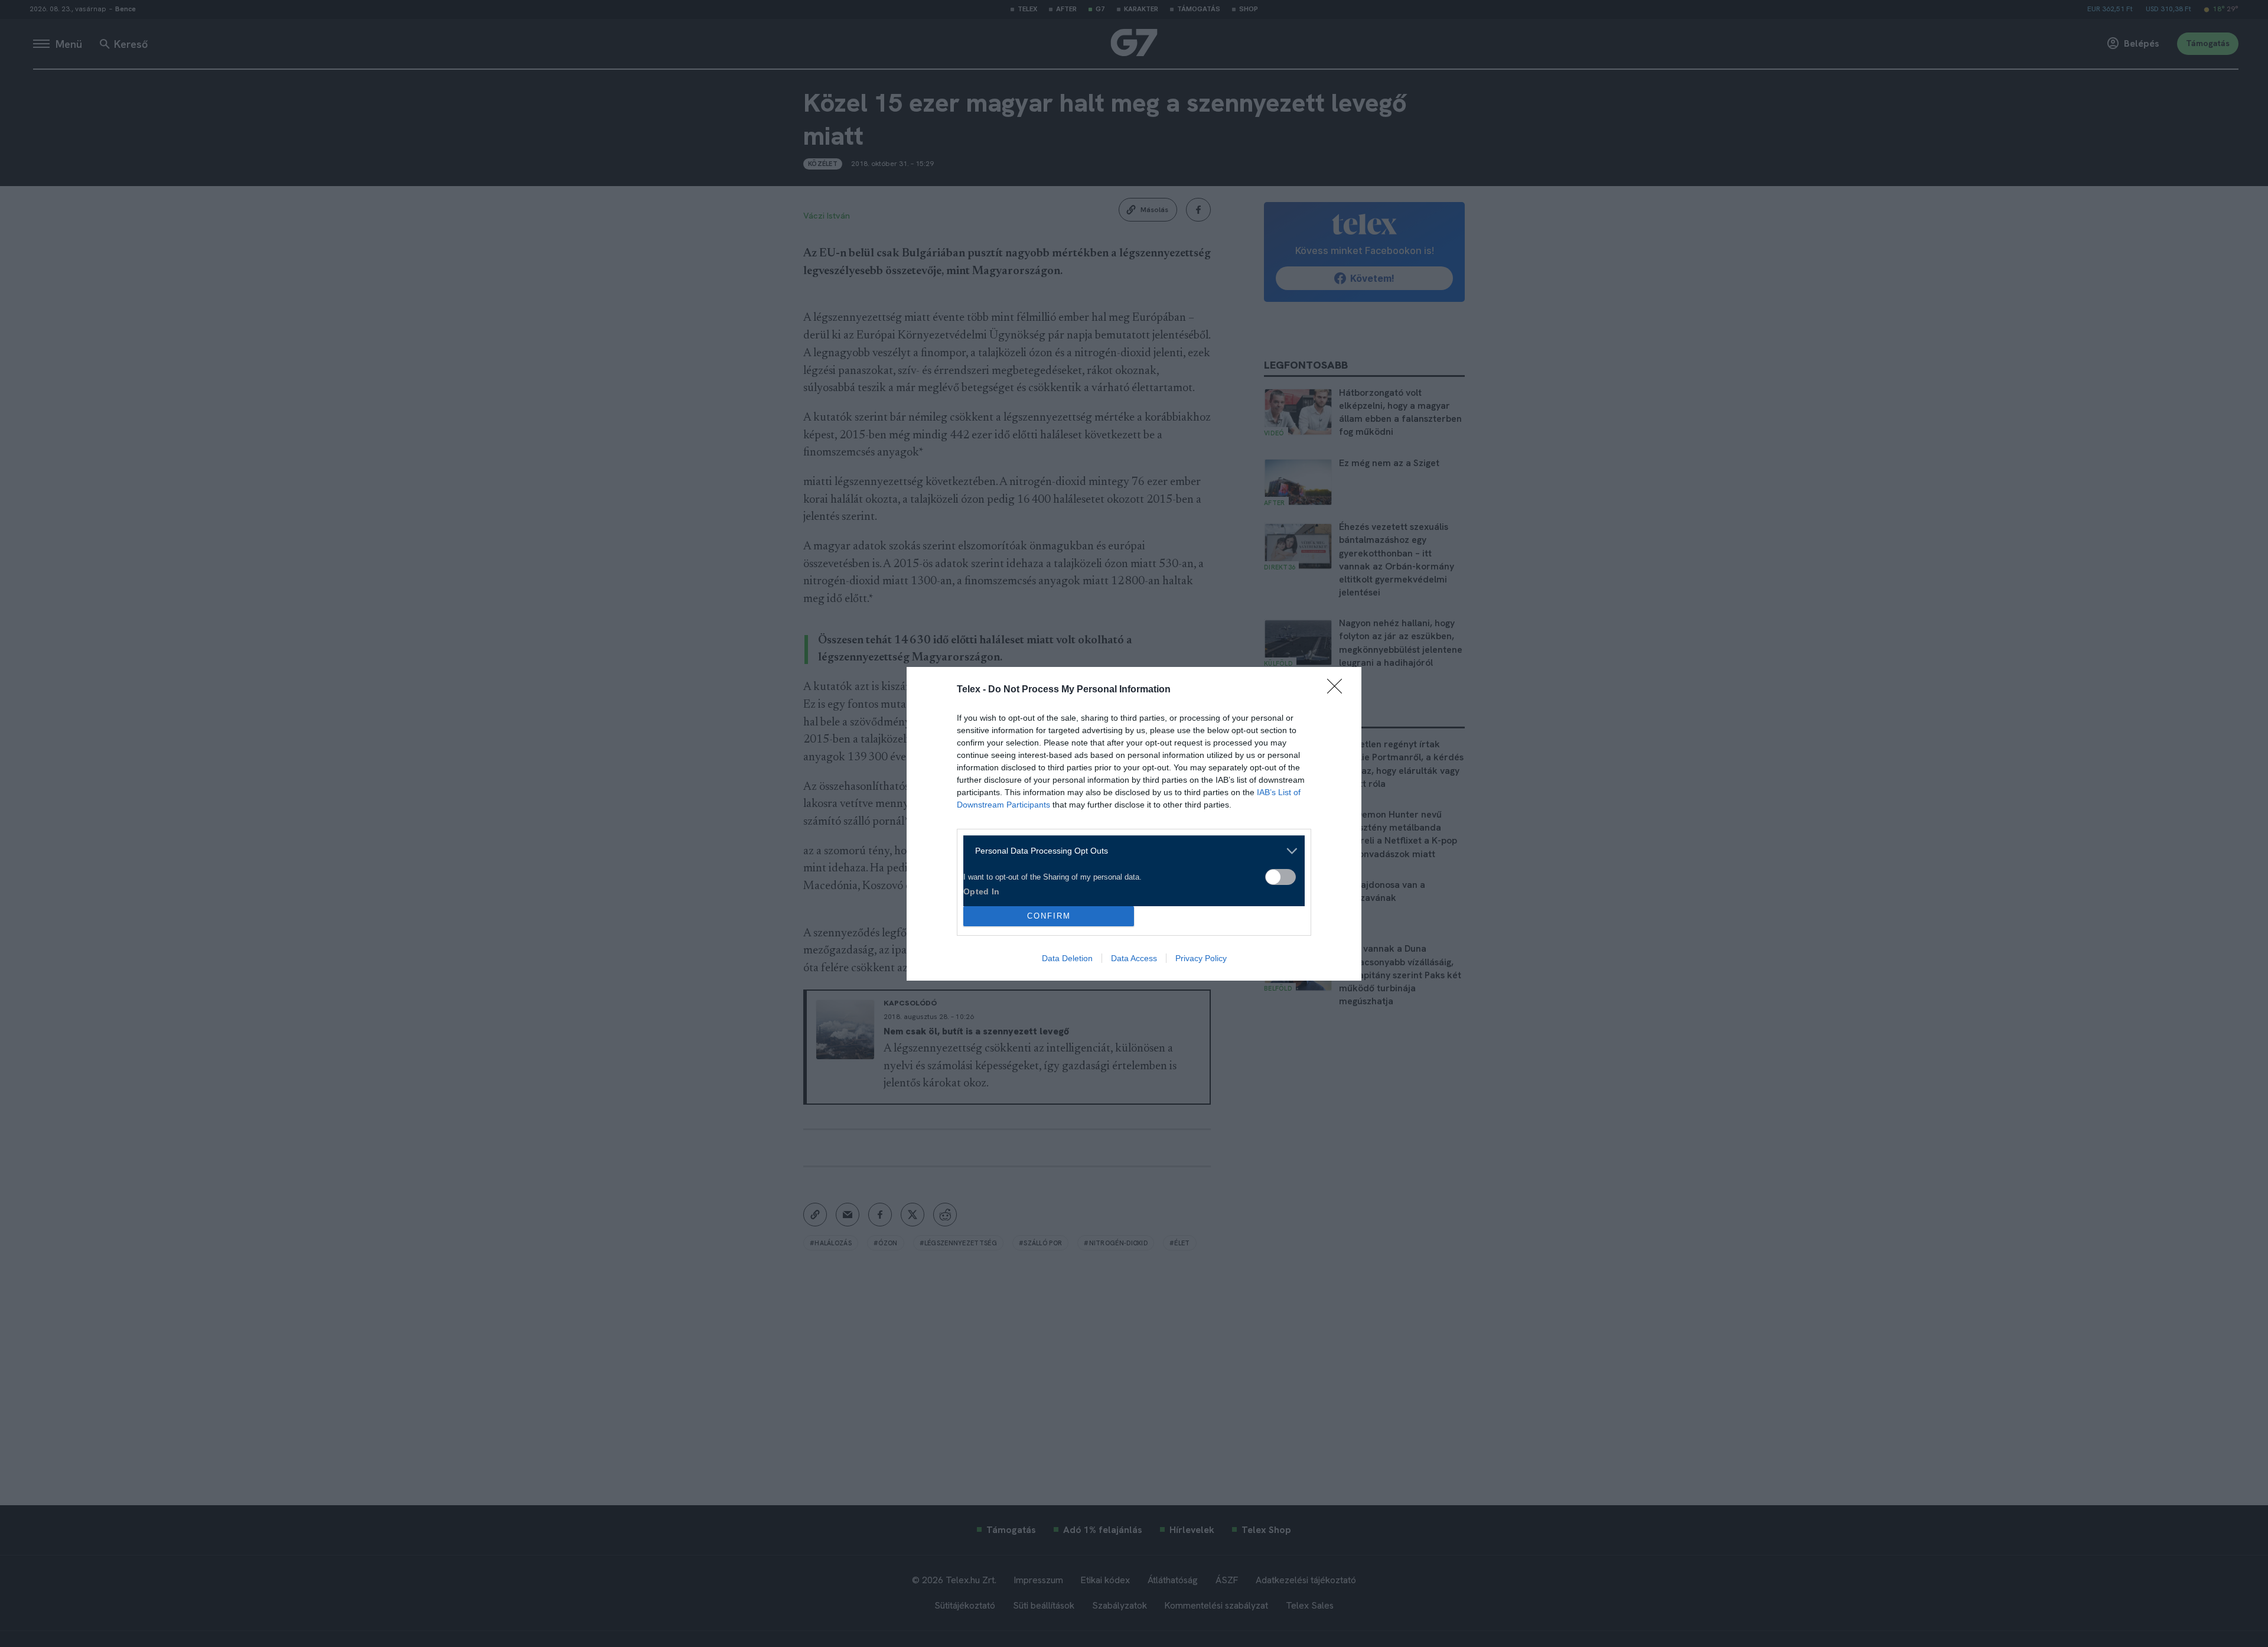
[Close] (1338, 690)
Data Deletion (1067, 958)
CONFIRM (1049, 916)
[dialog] (1134, 824)
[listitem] (1130, 851)
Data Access (1134, 958)
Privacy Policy (1201, 958)
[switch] (1280, 877)
